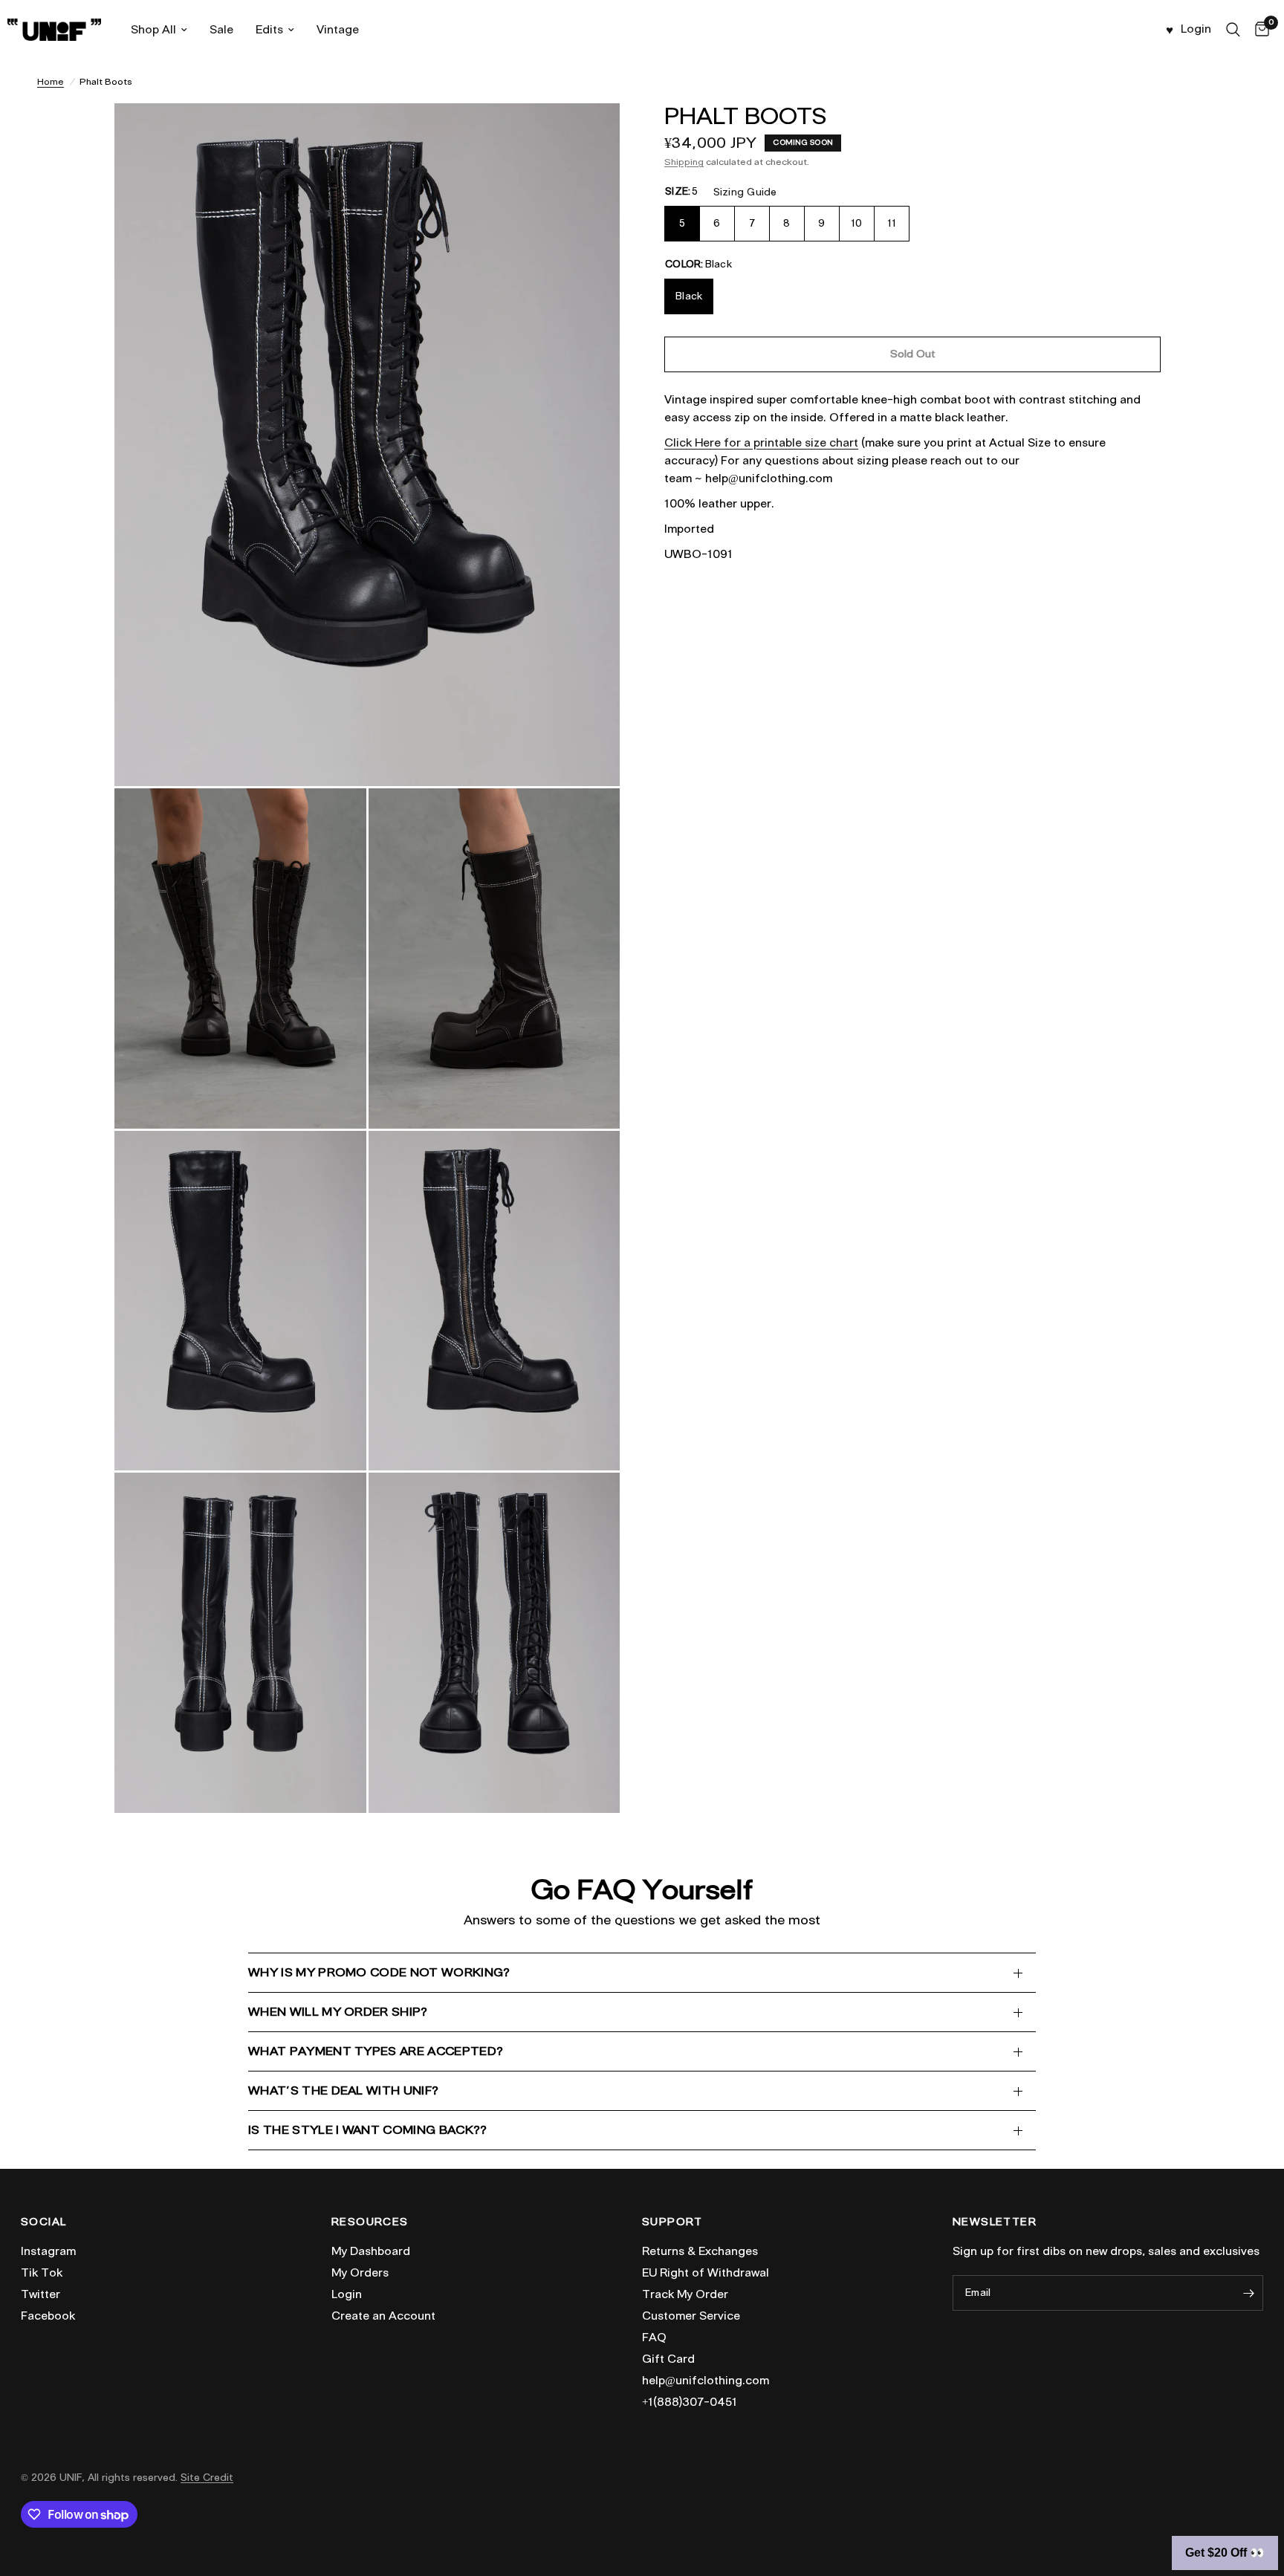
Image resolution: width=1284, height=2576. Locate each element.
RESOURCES (370, 2222)
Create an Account (383, 2316)
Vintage (338, 30)
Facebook (48, 2316)
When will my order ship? (338, 2012)
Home (51, 81)
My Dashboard (371, 2251)
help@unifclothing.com (706, 2381)
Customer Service (691, 2316)
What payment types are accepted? (376, 2051)
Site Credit (207, 2478)
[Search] (1233, 30)
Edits (269, 30)
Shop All (153, 30)
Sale (221, 30)
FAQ (654, 2337)
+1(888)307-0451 (690, 2402)
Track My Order (685, 2294)
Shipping (684, 162)
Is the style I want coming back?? (368, 2130)
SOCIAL (43, 2222)
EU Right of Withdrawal (706, 2273)
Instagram (48, 2251)
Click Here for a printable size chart (761, 443)
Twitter (40, 2294)
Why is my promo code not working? (379, 1972)
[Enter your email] (1248, 2293)
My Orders (360, 2273)
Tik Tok (42, 2273)
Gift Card (668, 2359)
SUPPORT (672, 2222)
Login (347, 2294)
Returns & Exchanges (700, 2251)
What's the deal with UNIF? (343, 2090)
